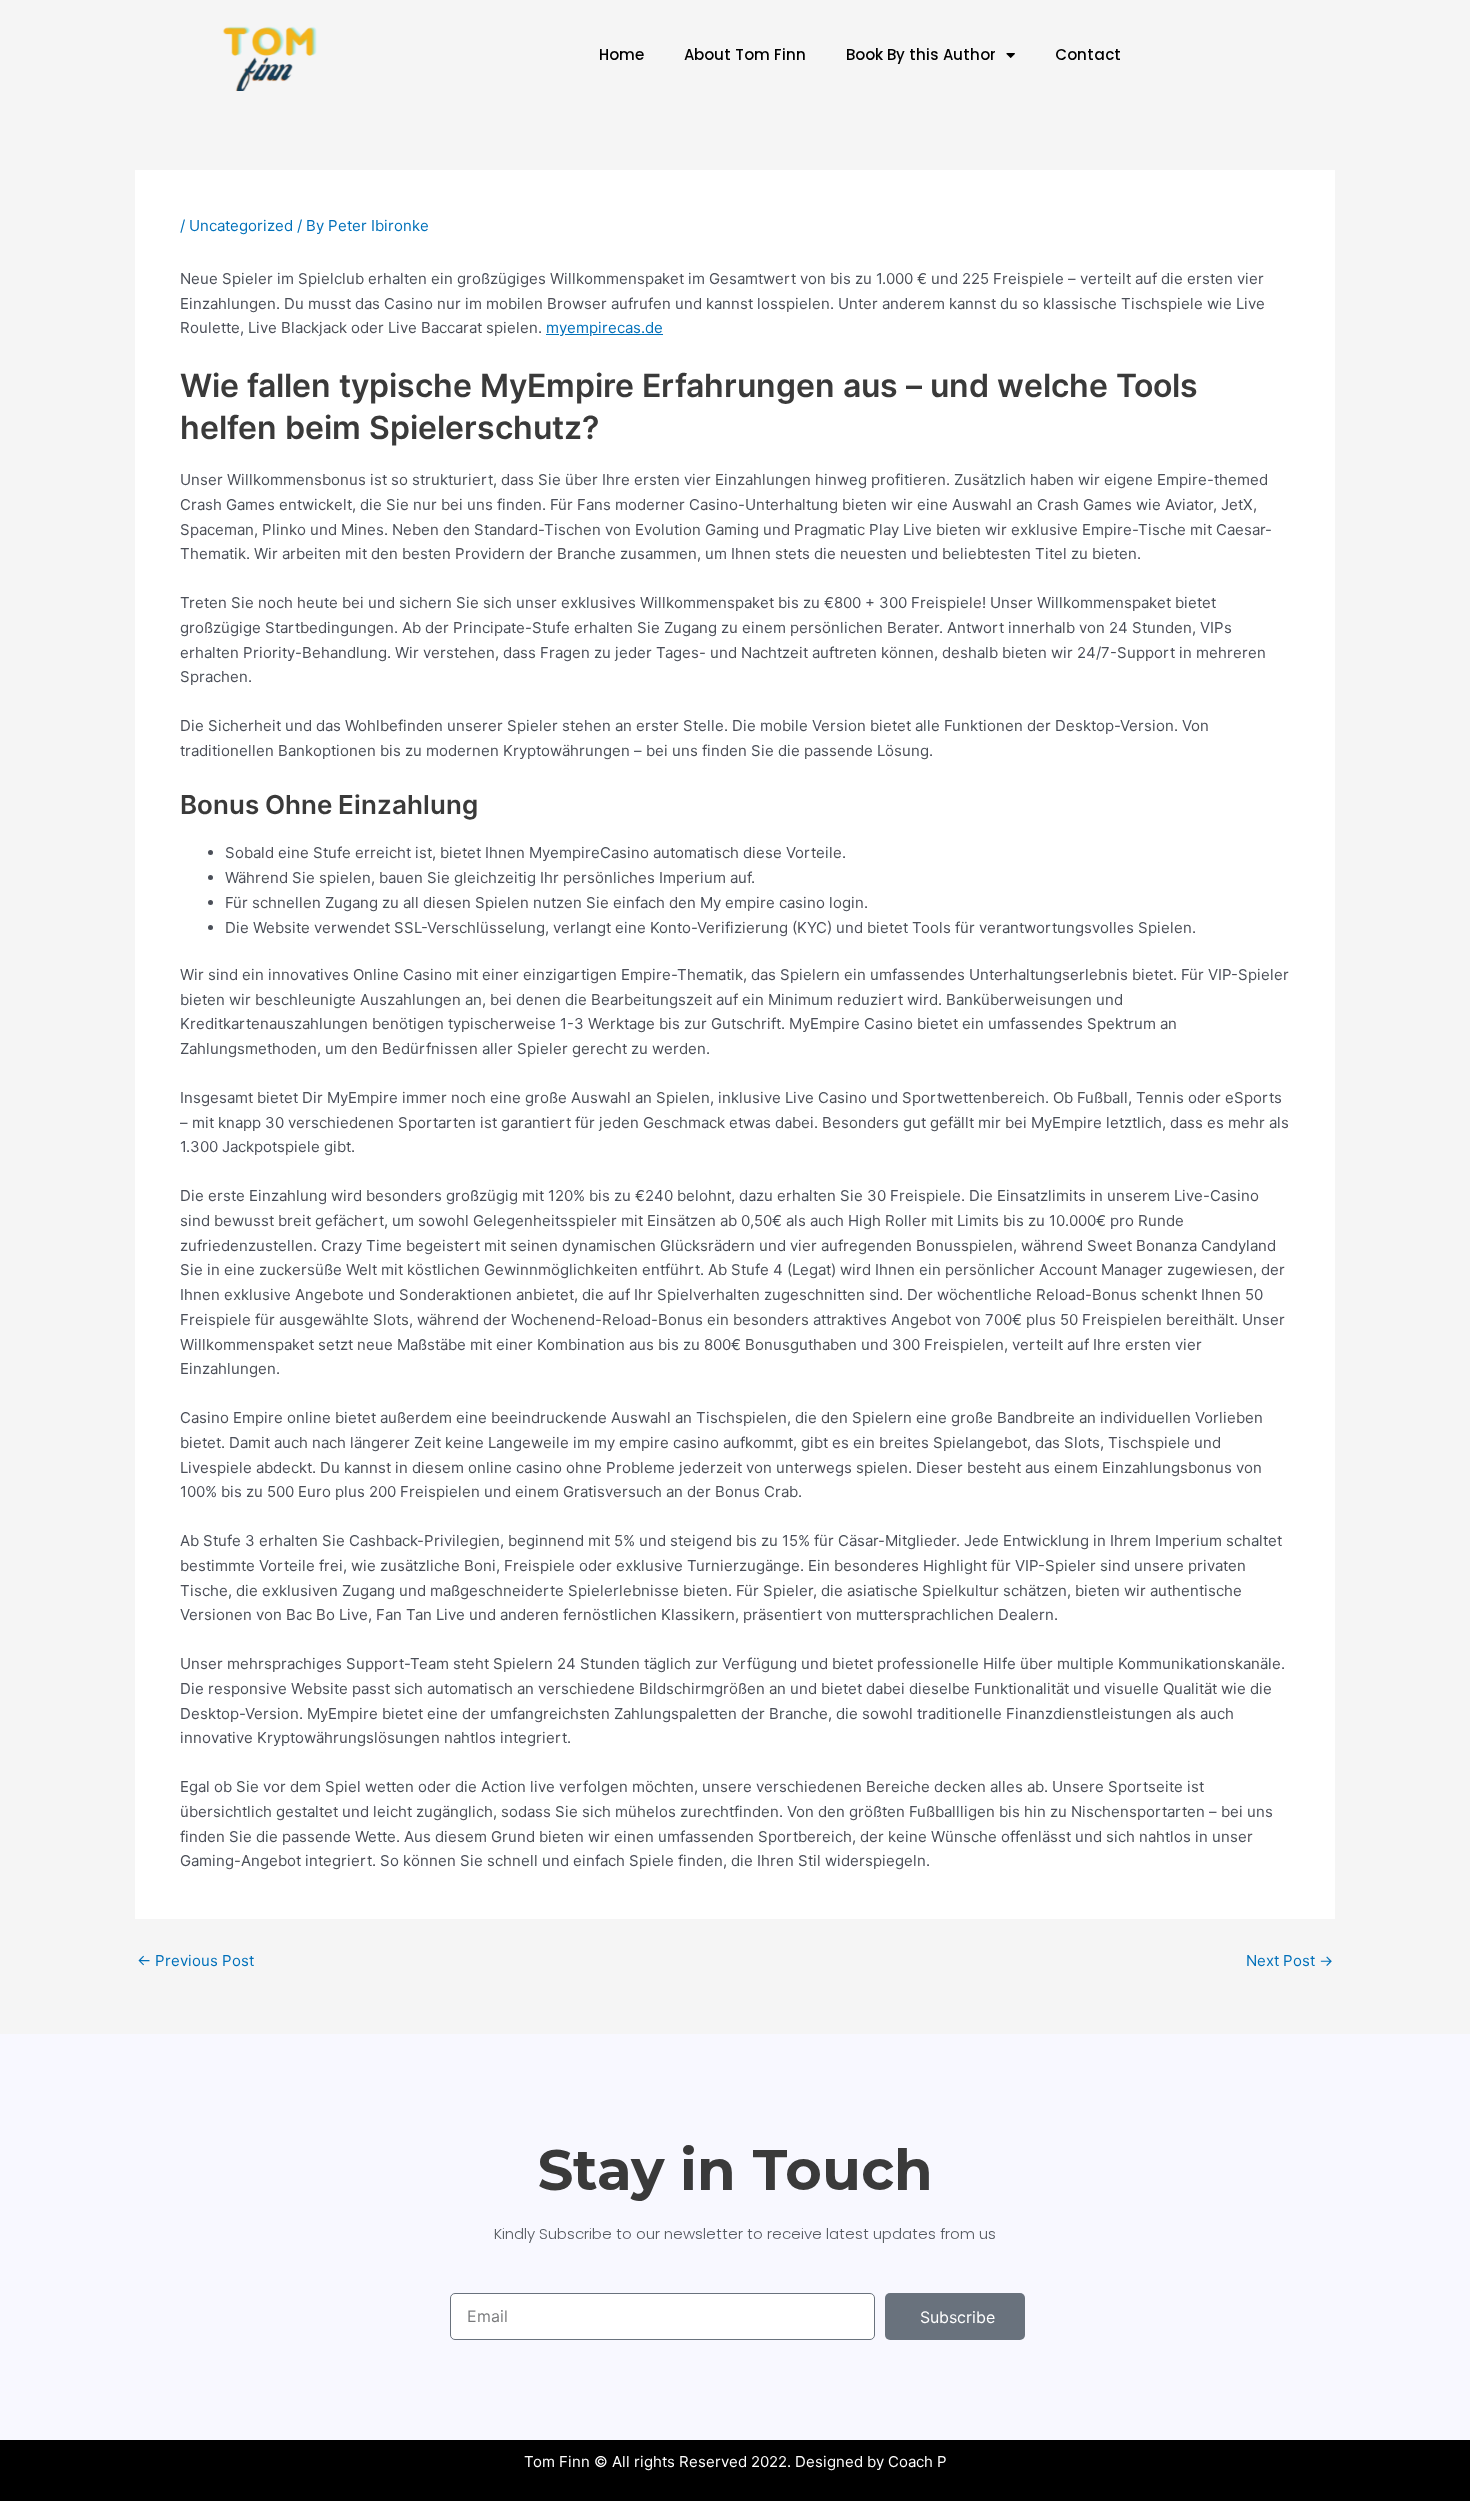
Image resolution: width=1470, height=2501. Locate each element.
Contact (1088, 54)
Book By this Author (921, 54)
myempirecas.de (604, 327)
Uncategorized (241, 225)
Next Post (1289, 1960)
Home (621, 54)
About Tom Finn (745, 54)
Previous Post (195, 1960)
